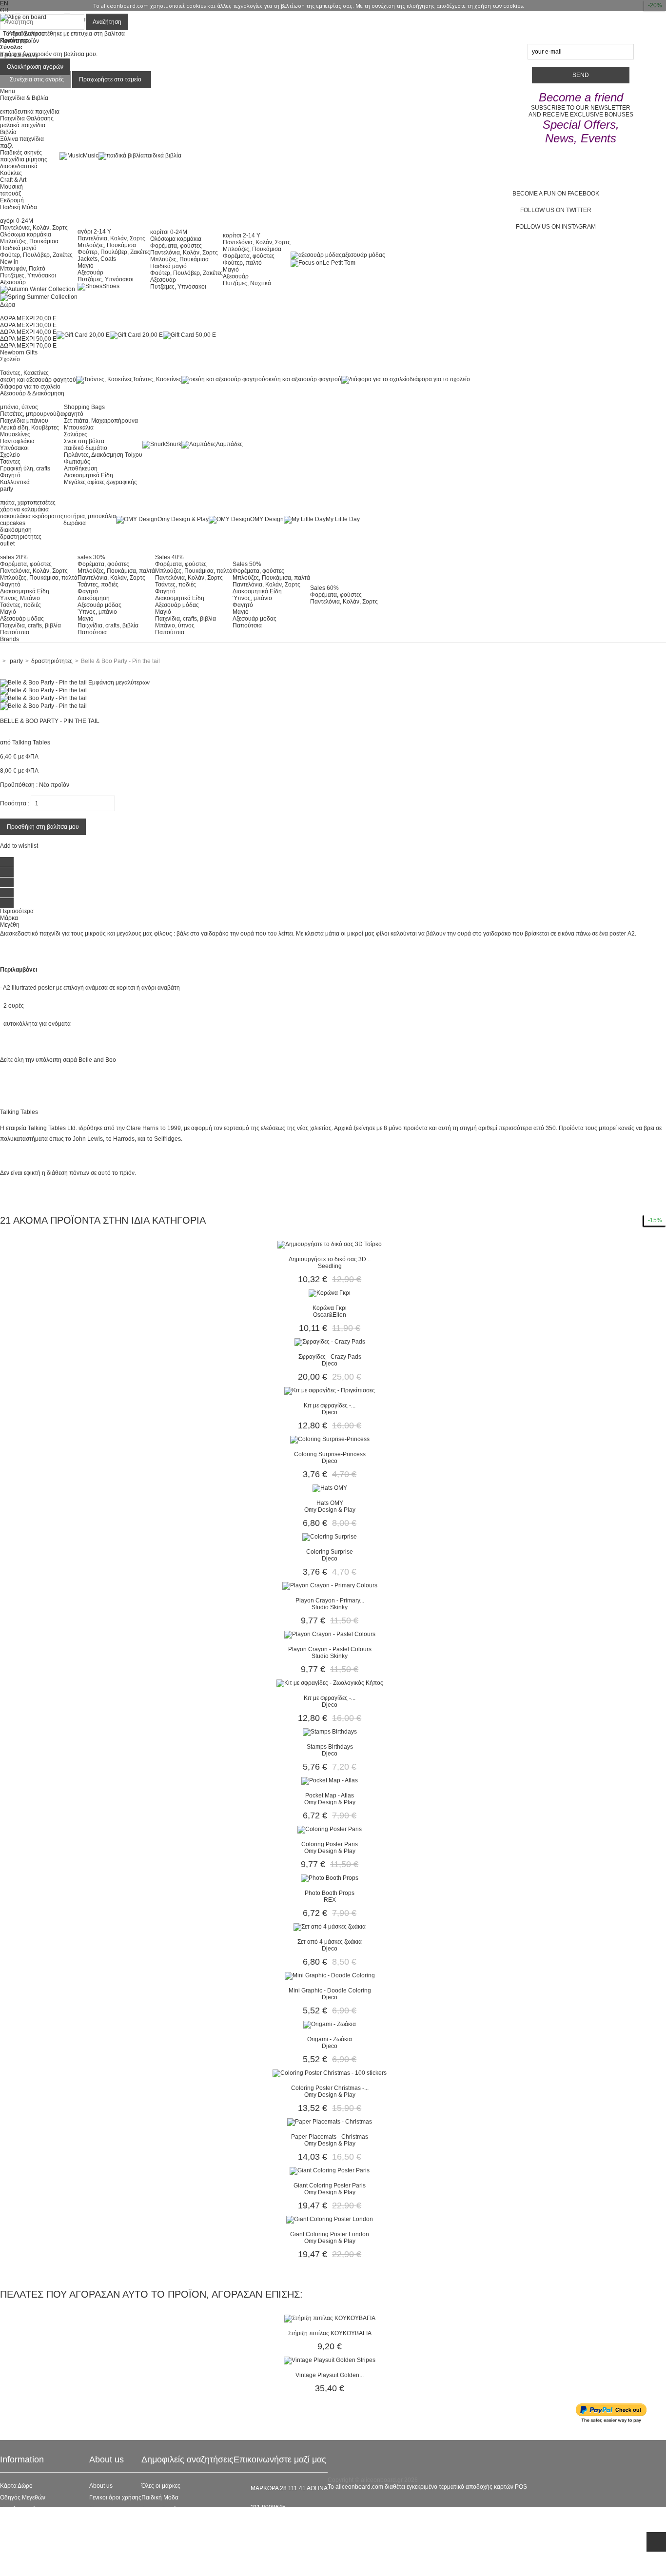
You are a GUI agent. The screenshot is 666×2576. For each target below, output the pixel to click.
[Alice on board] (23, 17)
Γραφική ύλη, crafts (25, 468)
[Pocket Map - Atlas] (330, 1780)
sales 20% (14, 557)
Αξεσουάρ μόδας (22, 619)
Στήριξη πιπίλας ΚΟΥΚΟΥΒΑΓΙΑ (330, 2333)
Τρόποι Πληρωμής (24, 2556)
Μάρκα (9, 918)
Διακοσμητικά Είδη (88, 475)
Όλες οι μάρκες (161, 2486)
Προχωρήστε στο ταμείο (110, 79)
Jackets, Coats (97, 259)
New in (9, 262)
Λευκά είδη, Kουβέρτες (29, 428)
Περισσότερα (17, 911)
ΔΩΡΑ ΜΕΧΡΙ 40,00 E (28, 332)
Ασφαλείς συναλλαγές (28, 2521)
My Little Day (343, 519)
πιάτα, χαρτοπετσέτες (28, 503)
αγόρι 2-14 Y (94, 232)
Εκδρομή (12, 200)
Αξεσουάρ (13, 282)
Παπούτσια (15, 632)
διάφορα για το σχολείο (30, 387)
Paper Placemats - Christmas (330, 2137)
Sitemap (11, 2568)
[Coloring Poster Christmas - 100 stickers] (330, 2073)
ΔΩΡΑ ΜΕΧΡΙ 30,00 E (28, 325)
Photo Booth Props (330, 1893)
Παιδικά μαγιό (18, 248)
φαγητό (74, 414)
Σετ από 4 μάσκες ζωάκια (330, 1942)
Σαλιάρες (76, 434)
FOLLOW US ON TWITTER (556, 210)
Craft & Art (13, 180)
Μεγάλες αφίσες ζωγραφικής (100, 482)
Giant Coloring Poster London (330, 2234)
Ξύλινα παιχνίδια (22, 139)
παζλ (6, 146)
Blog (95, 2509)
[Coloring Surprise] (330, 1537)
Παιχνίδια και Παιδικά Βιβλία (178, 2544)
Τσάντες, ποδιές (20, 605)
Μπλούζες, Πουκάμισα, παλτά (39, 578)
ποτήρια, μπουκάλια (90, 516)
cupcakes (13, 523)
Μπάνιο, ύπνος (175, 625)
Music (91, 156)
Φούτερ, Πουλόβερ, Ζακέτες (36, 255)
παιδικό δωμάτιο (86, 448)
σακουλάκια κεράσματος (32, 516)
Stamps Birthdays (330, 1747)
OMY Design (267, 519)
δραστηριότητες (21, 537)
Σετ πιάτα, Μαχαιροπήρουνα (101, 421)
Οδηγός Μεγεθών (23, 2498)
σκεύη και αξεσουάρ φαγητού (38, 380)
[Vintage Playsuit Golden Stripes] (330, 2360)
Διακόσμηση (94, 598)
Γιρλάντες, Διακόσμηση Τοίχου (103, 455)
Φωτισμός (77, 462)
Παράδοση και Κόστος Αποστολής (45, 2533)
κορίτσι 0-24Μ (169, 232)
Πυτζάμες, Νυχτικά (247, 283)
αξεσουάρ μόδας (363, 255)
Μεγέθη (10, 925)
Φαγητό (10, 475)
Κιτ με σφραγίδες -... (330, 1405)
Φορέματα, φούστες (176, 246)
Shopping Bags (84, 407)
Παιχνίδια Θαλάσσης (27, 118)
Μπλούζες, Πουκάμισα (29, 241)
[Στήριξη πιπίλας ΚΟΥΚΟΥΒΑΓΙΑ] (330, 2318)
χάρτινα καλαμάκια (24, 509)
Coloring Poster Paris (330, 1844)
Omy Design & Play (183, 519)
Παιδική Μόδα (160, 2498)
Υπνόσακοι (14, 448)
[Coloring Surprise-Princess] (330, 1439)
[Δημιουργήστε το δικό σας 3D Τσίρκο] (330, 1244)
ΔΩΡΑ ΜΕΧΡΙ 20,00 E (28, 318)
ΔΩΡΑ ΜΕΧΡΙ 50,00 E (28, 339)
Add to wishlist (19, 846)
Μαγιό (86, 266)
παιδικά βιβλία (163, 156)
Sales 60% (324, 588)
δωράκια (75, 523)
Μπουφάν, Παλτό (23, 269)
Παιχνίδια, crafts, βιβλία (30, 625)
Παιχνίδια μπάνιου (24, 421)
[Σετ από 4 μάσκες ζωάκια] (330, 1927)
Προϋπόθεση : (19, 785)
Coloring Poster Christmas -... (330, 2088)
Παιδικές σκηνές (21, 153)
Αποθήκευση (81, 468)
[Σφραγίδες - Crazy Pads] (330, 1342)
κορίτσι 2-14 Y (242, 235)
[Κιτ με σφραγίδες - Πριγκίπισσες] (330, 1390)
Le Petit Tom (339, 263)
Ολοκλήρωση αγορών (35, 67)
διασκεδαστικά (19, 166)
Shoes (111, 286)
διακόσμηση (16, 530)
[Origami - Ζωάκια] (330, 2024)
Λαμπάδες (229, 444)
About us (101, 2486)
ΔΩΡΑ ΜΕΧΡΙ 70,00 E (28, 346)
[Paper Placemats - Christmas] (330, 2122)
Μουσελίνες (15, 434)
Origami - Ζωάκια (330, 2039)
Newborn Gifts (19, 352)
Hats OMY (330, 1503)
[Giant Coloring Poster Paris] (330, 2170)
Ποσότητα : (15, 803)
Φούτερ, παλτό (242, 263)
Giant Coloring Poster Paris (330, 2186)
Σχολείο (10, 455)
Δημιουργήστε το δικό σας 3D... (330, 1259)
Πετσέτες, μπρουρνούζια (32, 414)
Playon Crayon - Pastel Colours (330, 1649)
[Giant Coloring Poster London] (330, 2219)
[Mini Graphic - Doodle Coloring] (330, 1975)
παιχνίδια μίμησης (24, 159)
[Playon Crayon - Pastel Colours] (330, 1634)
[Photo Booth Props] (330, 1878)
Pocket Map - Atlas (330, 1795)
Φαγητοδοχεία (160, 2509)
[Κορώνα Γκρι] (330, 1293)
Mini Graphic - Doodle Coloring (330, 1991)
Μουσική (11, 187)
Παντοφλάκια (17, 441)
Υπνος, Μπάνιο (20, 598)
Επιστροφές (16, 2544)
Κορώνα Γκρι (330, 1308)
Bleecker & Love (163, 2533)
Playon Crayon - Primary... (330, 1600)
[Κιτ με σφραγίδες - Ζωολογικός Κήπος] (330, 1683)
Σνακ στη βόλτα (84, 441)
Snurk (174, 444)
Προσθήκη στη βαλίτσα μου (43, 827)
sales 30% (91, 557)
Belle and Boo (97, 1060)
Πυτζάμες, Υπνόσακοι (28, 275)
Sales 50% (247, 564)
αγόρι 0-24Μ (17, 221)
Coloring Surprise (330, 1552)
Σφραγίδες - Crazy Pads (330, 1357)
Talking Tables (31, 742)
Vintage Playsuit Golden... (330, 2375)
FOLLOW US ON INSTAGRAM (556, 227)
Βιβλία (8, 132)
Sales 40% (169, 557)
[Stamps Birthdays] (330, 1732)
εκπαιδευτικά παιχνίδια (30, 112)
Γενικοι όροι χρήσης (115, 2498)
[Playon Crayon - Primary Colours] (330, 1585)
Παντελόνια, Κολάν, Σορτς (34, 228)
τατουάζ (10, 194)
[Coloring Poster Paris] (330, 1829)
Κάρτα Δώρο (16, 2486)
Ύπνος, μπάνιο (97, 612)
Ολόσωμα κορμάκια (26, 234)
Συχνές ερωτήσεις (23, 2509)
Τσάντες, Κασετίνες (24, 373)
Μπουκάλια (79, 428)
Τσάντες (10, 462)
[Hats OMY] (330, 1488)
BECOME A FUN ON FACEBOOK (556, 194)
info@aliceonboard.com (282, 2524)
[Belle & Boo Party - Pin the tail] (43, 690)
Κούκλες (11, 173)
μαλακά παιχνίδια (23, 125)
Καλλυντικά (15, 482)
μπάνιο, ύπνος (19, 407)
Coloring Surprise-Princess (330, 1454)
